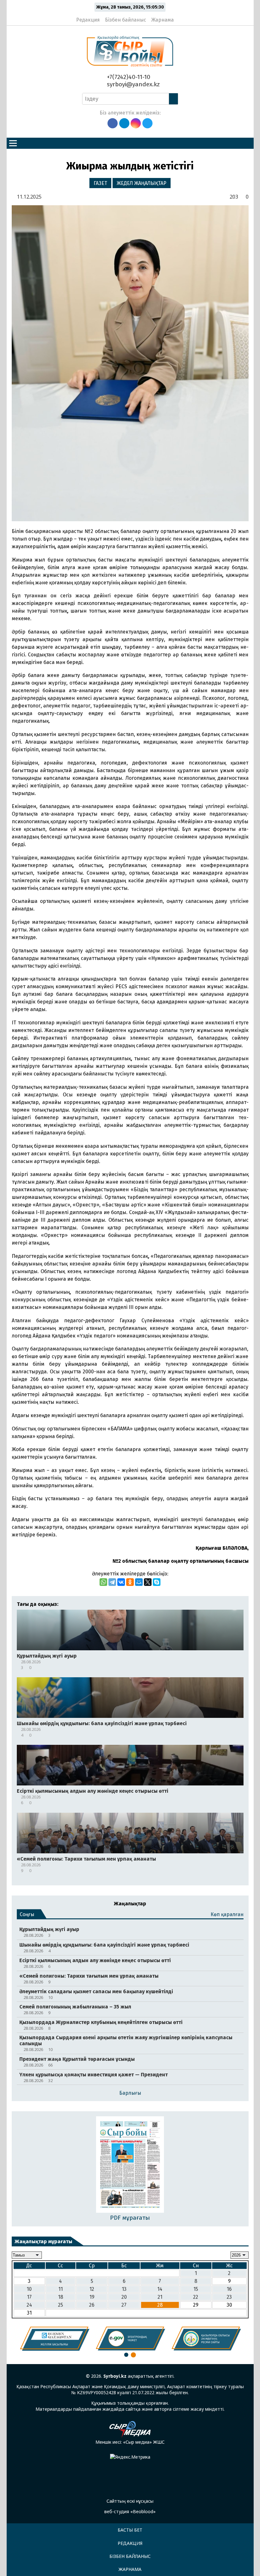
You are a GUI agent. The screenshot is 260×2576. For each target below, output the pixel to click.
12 (92, 2289)
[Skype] (157, 1582)
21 (160, 2297)
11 (61, 2289)
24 (29, 2305)
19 (92, 2297)
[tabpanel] (55, 2339)
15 (196, 2289)
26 (92, 2305)
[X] (148, 1582)
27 (124, 2305)
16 (229, 2289)
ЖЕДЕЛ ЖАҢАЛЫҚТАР (142, 183)
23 (229, 2297)
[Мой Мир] (139, 1582)
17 (29, 2297)
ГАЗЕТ (100, 183)
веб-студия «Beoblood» (130, 2511)
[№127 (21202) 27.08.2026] (130, 2165)
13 (124, 2289)
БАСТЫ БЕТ (130, 2530)
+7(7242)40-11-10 (128, 77)
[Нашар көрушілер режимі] (181, 17)
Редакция (88, 20)
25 (61, 2305)
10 (29, 2289)
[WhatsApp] (103, 1582)
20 (124, 2297)
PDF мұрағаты (130, 2218)
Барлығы (130, 2093)
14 (160, 2289)
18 (61, 2297)
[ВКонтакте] (121, 1582)
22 (196, 2297)
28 (160, 2305)
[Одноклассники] (130, 1582)
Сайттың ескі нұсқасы (130, 2501)
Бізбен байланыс (126, 20)
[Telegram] (112, 1582)
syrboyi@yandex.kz (133, 84)
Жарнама (162, 20)
